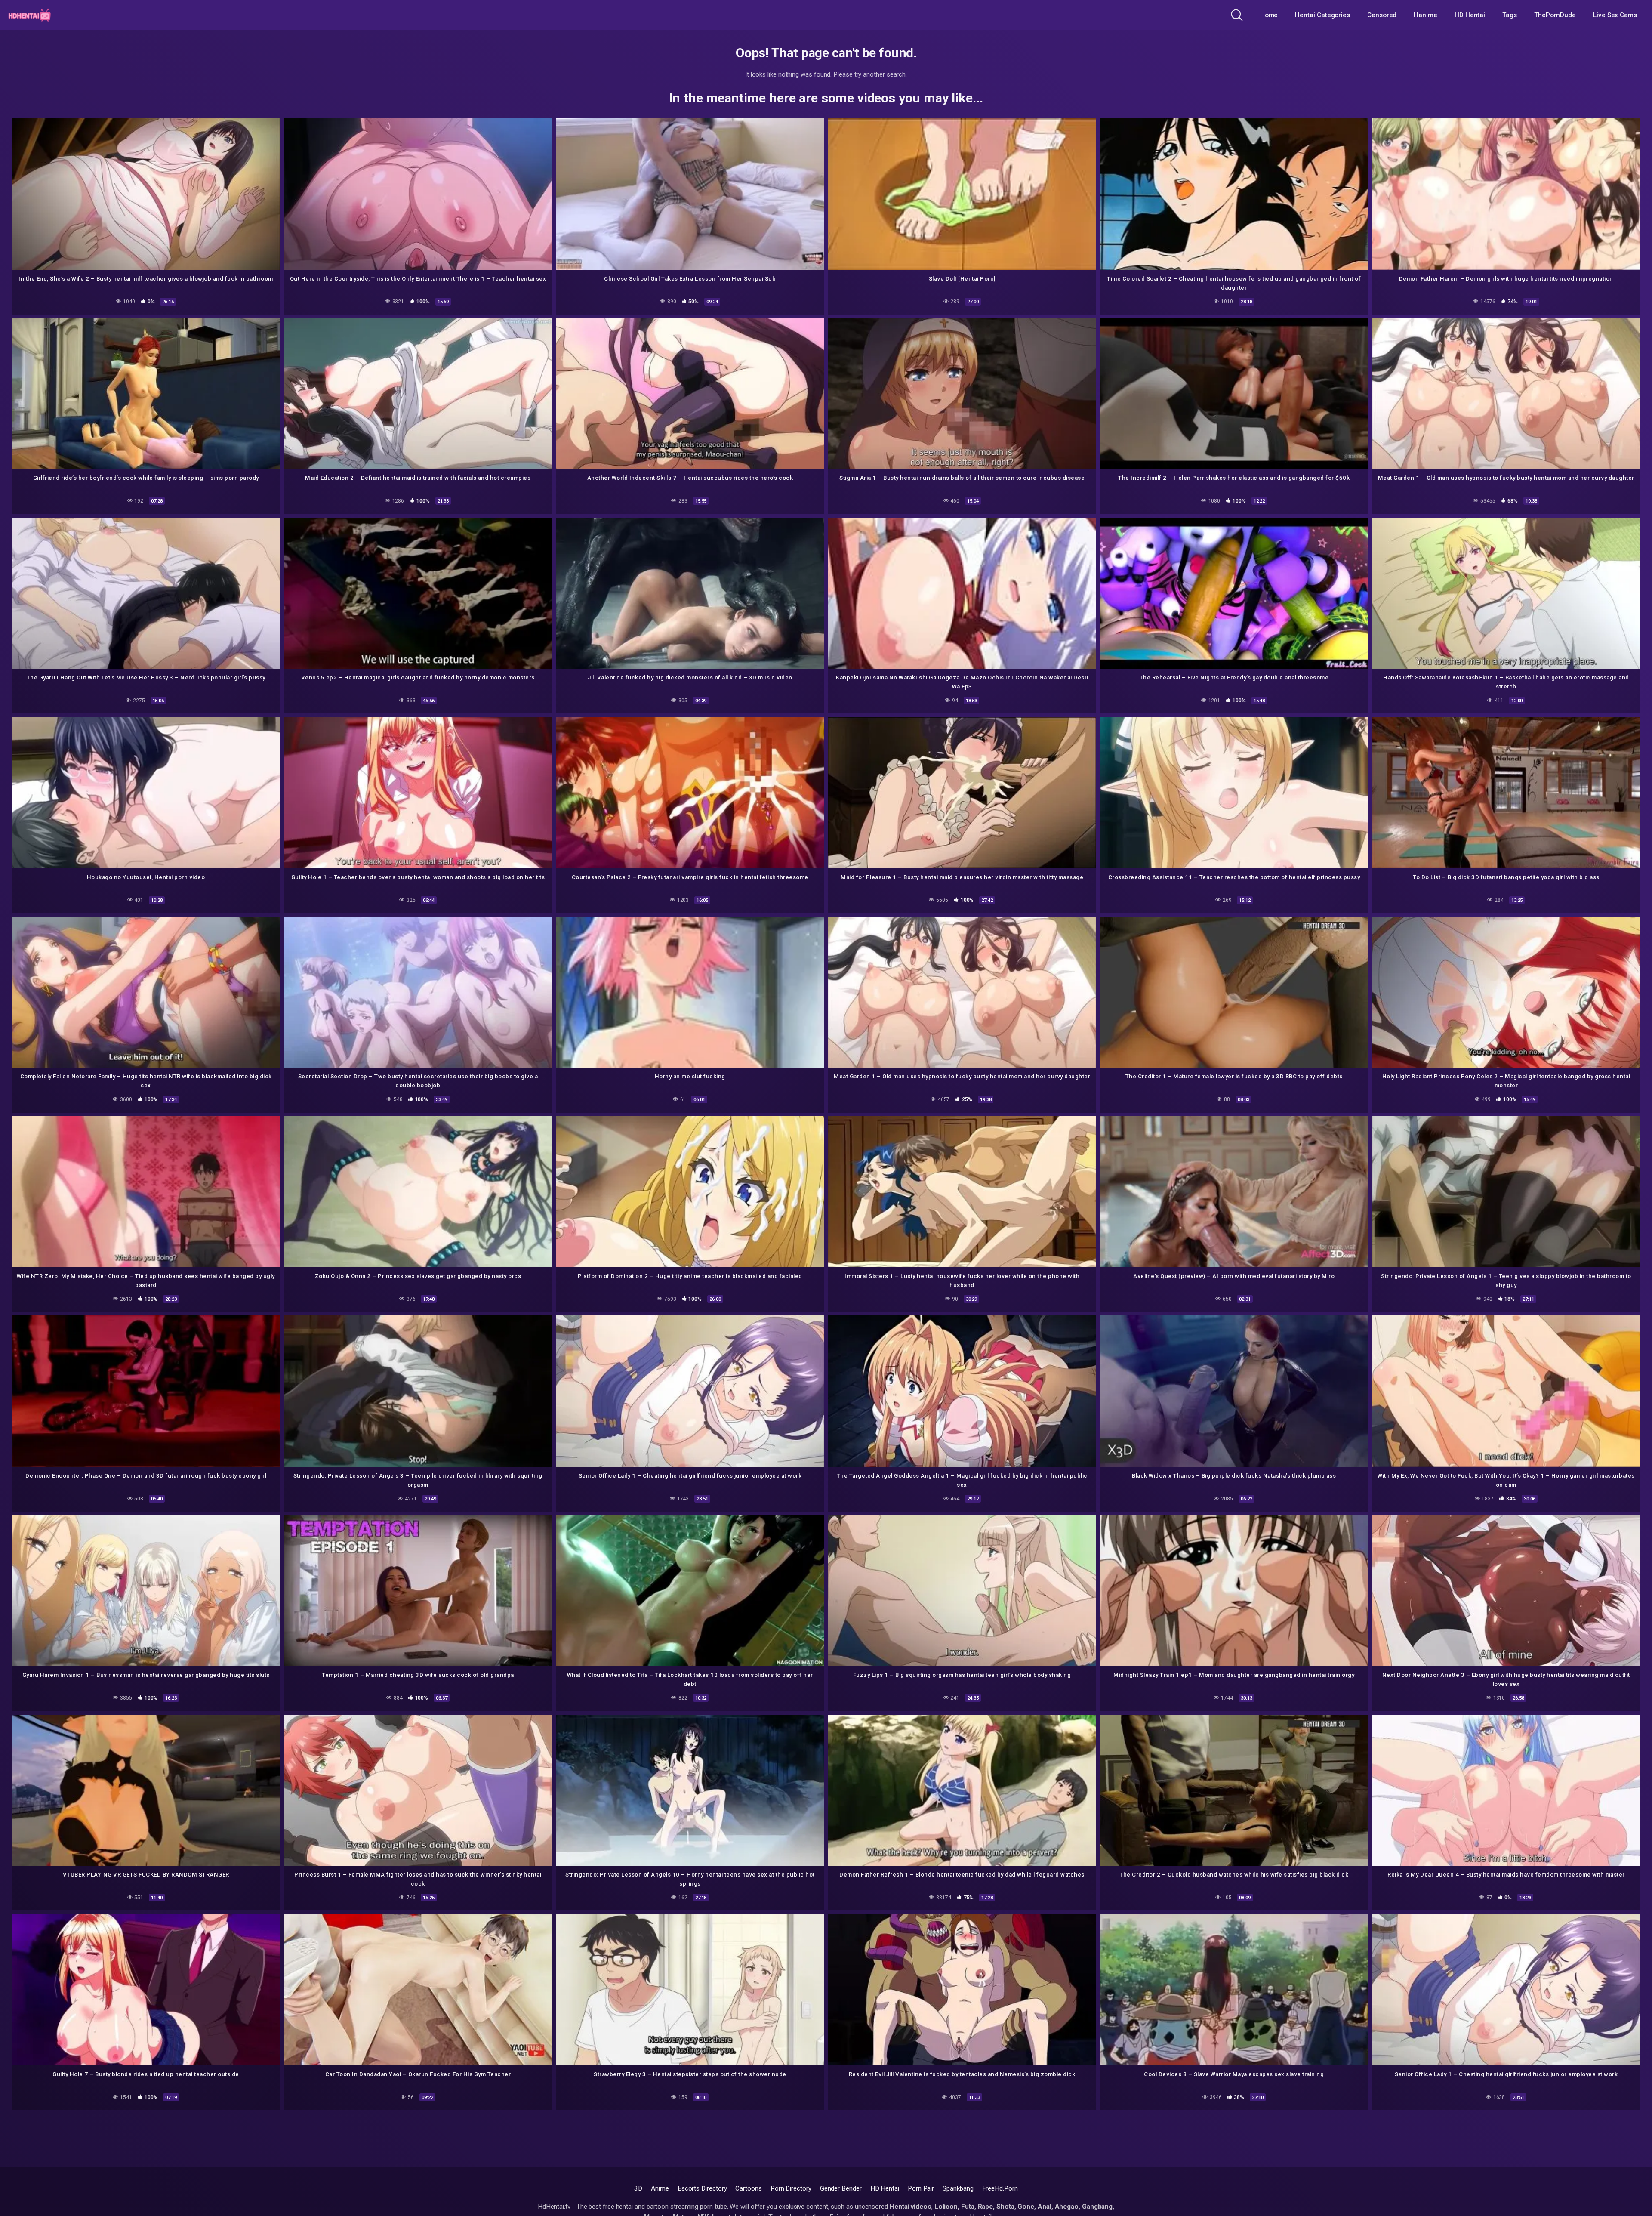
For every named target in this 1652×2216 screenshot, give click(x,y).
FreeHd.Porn (1000, 2188)
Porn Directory (791, 2188)
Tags (1510, 15)
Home (1269, 15)
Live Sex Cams (1615, 15)
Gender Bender (841, 2188)
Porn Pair (921, 2188)
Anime (660, 2188)
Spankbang (958, 2188)
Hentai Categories (1322, 15)
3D (638, 2188)
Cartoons (748, 2188)
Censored (1382, 15)
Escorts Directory (702, 2188)
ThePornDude (1555, 15)
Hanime (1425, 15)
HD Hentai (1470, 15)
